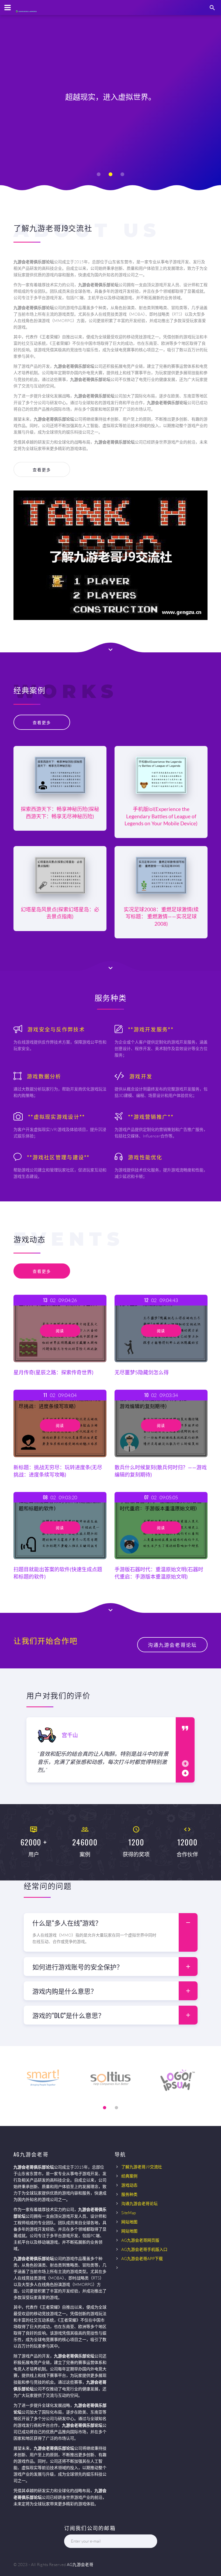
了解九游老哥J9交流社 (142, 2167)
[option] (101, 1750)
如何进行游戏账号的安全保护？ (78, 1967)
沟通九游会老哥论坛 (139, 2204)
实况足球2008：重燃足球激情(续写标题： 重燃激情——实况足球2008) (161, 917)
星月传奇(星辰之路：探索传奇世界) (53, 1372)
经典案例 (129, 2176)
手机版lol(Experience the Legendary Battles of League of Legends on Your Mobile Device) (161, 816)
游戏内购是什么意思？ (65, 1991)
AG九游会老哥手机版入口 (144, 2249)
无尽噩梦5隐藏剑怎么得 (142, 1372)
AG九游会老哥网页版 (140, 2240)
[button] (99, 174)
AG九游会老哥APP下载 (142, 2259)
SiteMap (129, 2213)
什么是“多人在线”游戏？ (67, 1923)
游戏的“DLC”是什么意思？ (68, 2015)
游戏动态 (129, 2185)
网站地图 (129, 2222)
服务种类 (129, 2194)
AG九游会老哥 (80, 2565)
